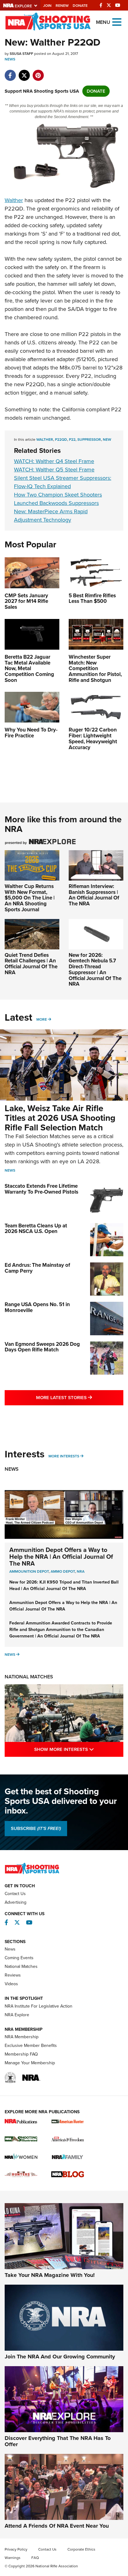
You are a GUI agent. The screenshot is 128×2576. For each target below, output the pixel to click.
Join (47, 6)
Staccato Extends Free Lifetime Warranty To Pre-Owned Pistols (41, 1189)
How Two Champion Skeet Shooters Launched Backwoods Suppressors (58, 499)
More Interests (64, 1456)
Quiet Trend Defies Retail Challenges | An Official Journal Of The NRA (31, 964)
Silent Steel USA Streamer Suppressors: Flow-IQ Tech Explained (63, 482)
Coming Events (19, 1958)
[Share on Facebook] (10, 72)
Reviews (13, 1975)
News (10, 59)
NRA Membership (22, 2037)
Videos (11, 1984)
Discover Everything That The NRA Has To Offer (58, 2441)
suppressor (89, 440)
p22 (72, 440)
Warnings (13, 2558)
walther (45, 440)
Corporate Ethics (81, 2549)
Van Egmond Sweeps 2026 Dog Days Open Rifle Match (42, 1347)
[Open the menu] (117, 22)
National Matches (29, 1677)
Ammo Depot (63, 1571)
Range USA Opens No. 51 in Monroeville (37, 1307)
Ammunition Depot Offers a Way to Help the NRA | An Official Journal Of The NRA (61, 1557)
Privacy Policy (16, 2549)
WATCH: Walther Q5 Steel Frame (54, 470)
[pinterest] (38, 72)
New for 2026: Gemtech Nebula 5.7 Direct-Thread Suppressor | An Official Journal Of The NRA (95, 970)
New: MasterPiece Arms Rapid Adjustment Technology (51, 516)
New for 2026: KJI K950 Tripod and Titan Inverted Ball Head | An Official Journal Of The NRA (64, 1585)
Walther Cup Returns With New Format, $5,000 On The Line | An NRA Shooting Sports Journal (30, 898)
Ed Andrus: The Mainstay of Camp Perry (37, 1268)
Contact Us (15, 1894)
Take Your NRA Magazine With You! (50, 2275)
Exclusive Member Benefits (31, 2046)
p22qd (61, 440)
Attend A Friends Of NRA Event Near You (57, 2526)
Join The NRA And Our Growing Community (60, 2357)
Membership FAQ (21, 2054)
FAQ (35, 2558)
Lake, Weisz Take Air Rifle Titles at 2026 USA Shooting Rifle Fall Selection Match (60, 1118)
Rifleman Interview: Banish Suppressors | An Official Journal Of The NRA (94, 895)
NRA (81, 1571)
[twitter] (24, 72)
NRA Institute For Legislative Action (39, 2006)
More (42, 1019)
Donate (80, 6)
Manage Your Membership (30, 2063)
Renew (62, 6)
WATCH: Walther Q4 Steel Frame (54, 461)
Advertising (16, 1902)
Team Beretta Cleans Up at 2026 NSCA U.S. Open (36, 1229)
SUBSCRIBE (36, 1828)
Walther (14, 200)
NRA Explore (17, 2015)
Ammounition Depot (29, 1571)
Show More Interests (79, 1749)
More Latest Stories (80, 1397)
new (107, 440)
